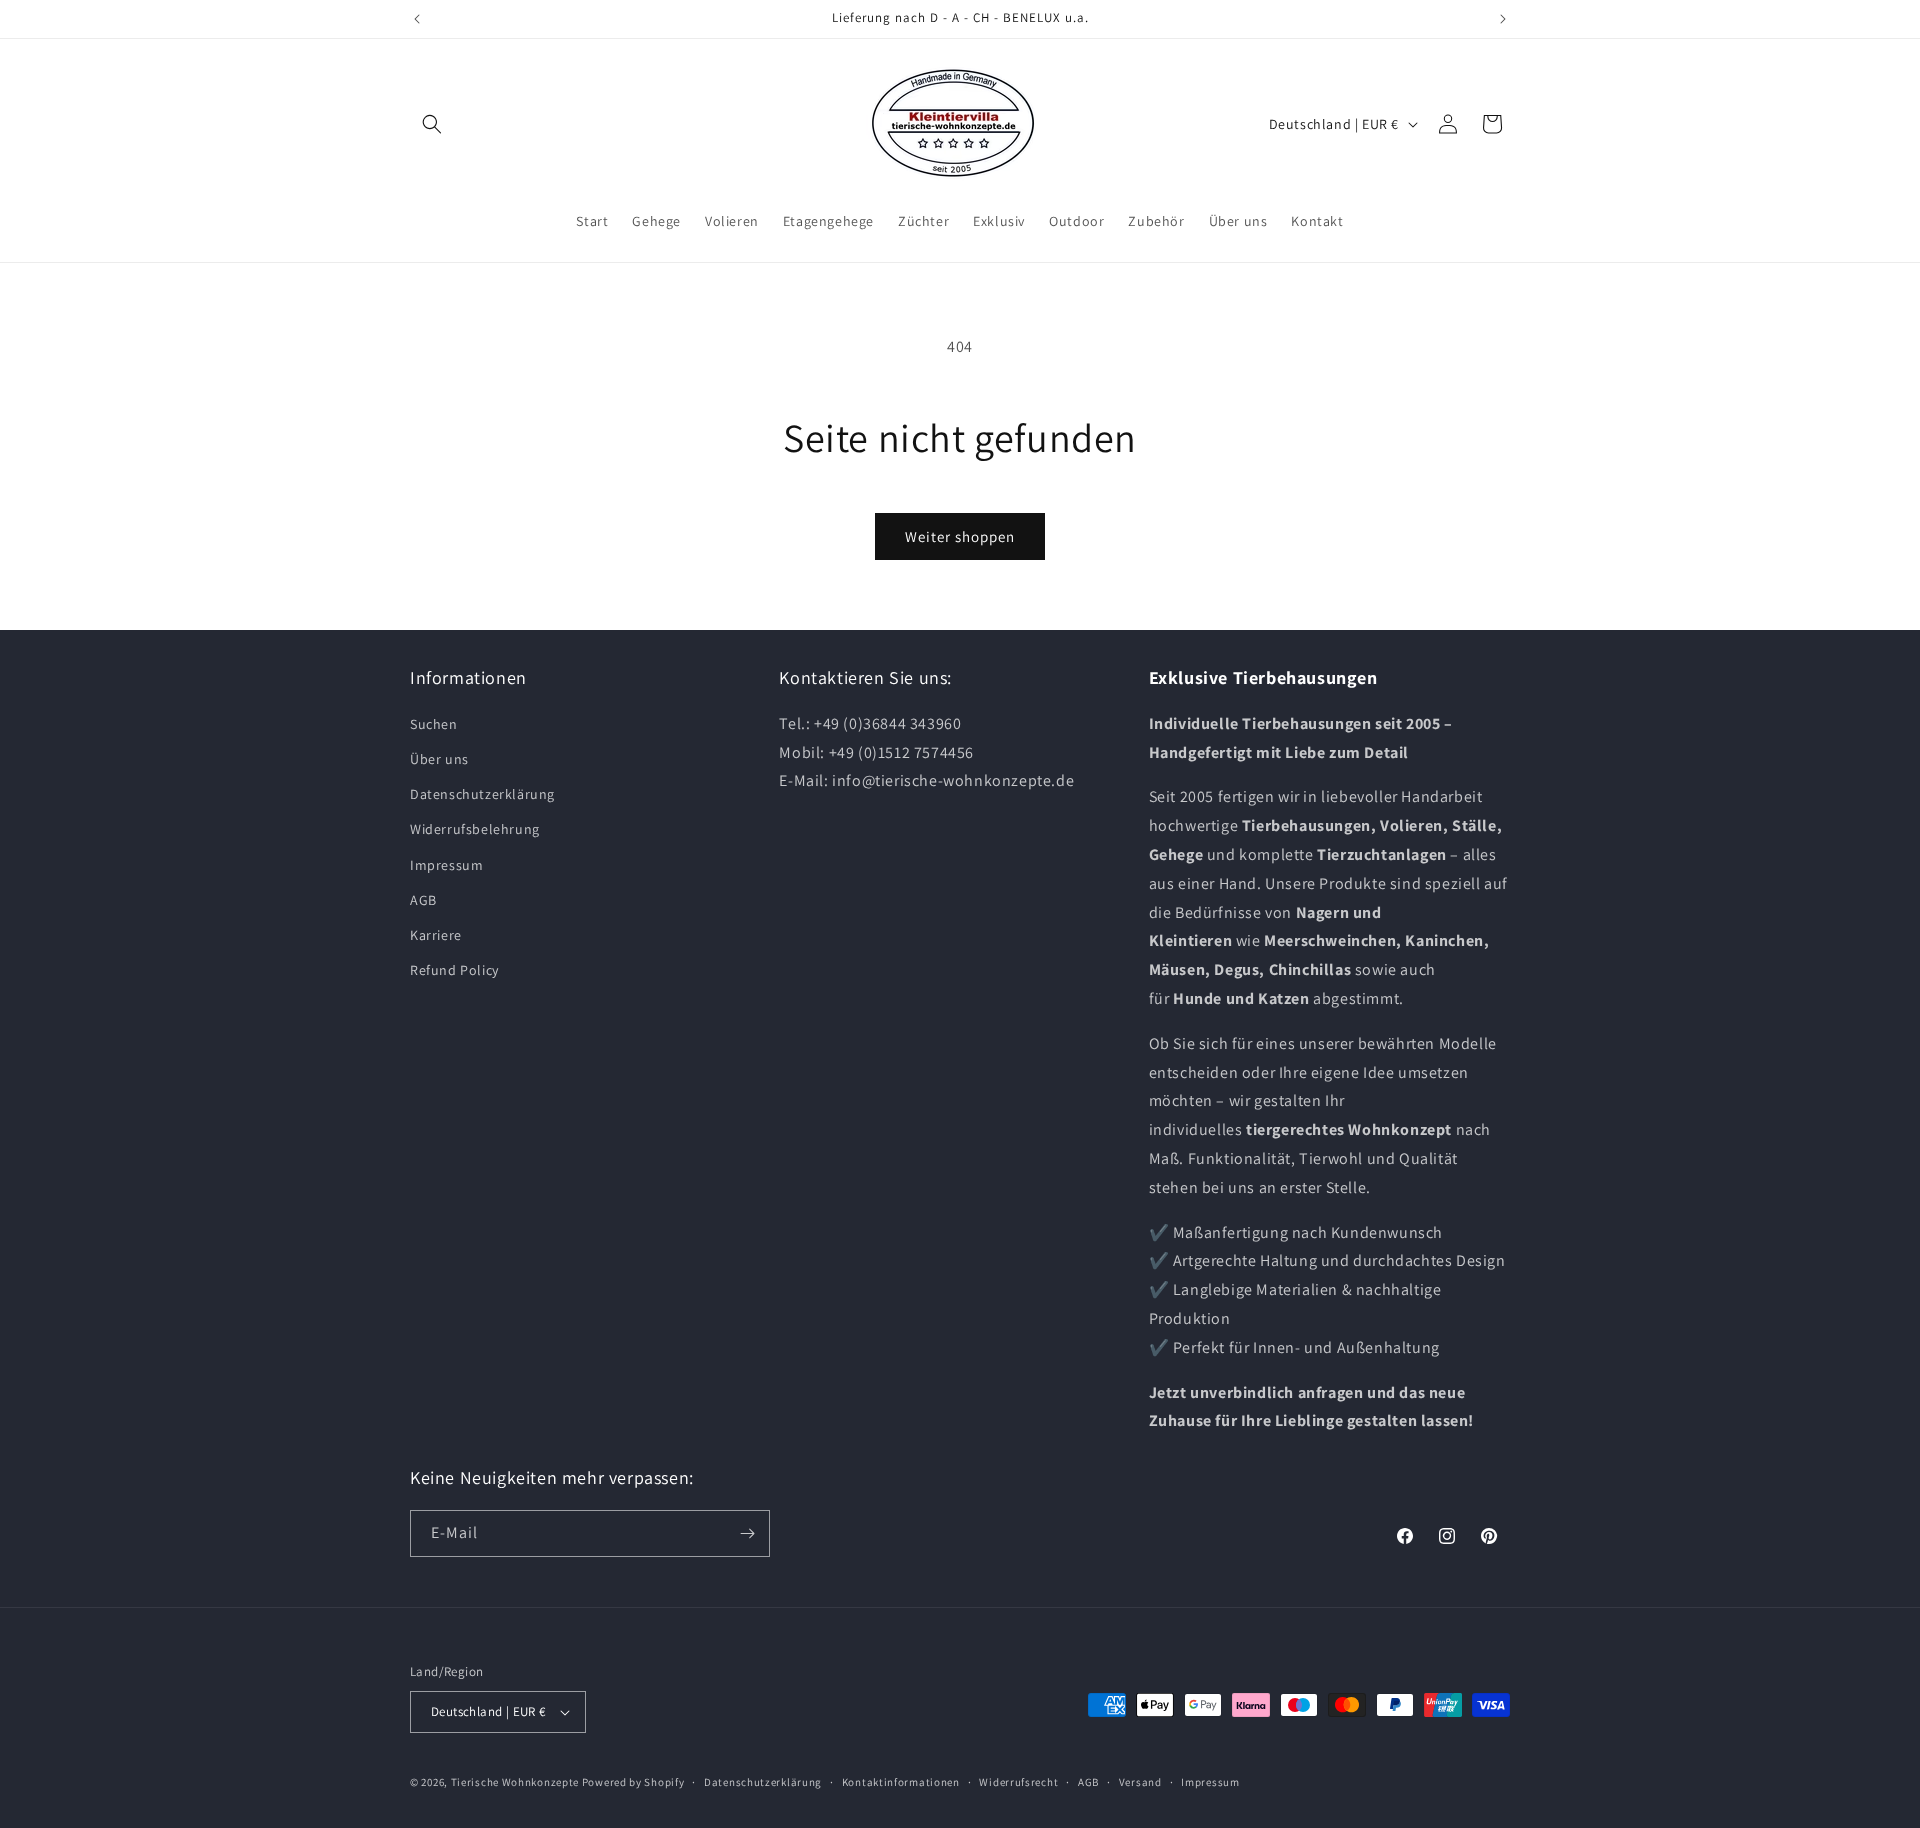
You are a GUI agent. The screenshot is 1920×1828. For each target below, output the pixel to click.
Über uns (439, 759)
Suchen (434, 724)
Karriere (436, 935)
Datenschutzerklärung (482, 794)
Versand (1140, 1782)
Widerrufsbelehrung (475, 829)
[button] (432, 124)
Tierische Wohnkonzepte (515, 1782)
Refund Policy (454, 970)
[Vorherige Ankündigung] (417, 19)
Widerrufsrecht (1018, 1782)
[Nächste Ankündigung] (1503, 19)
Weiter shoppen (960, 536)
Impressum (446, 865)
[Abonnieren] (747, 1533)
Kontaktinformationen (901, 1782)
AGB (423, 900)
